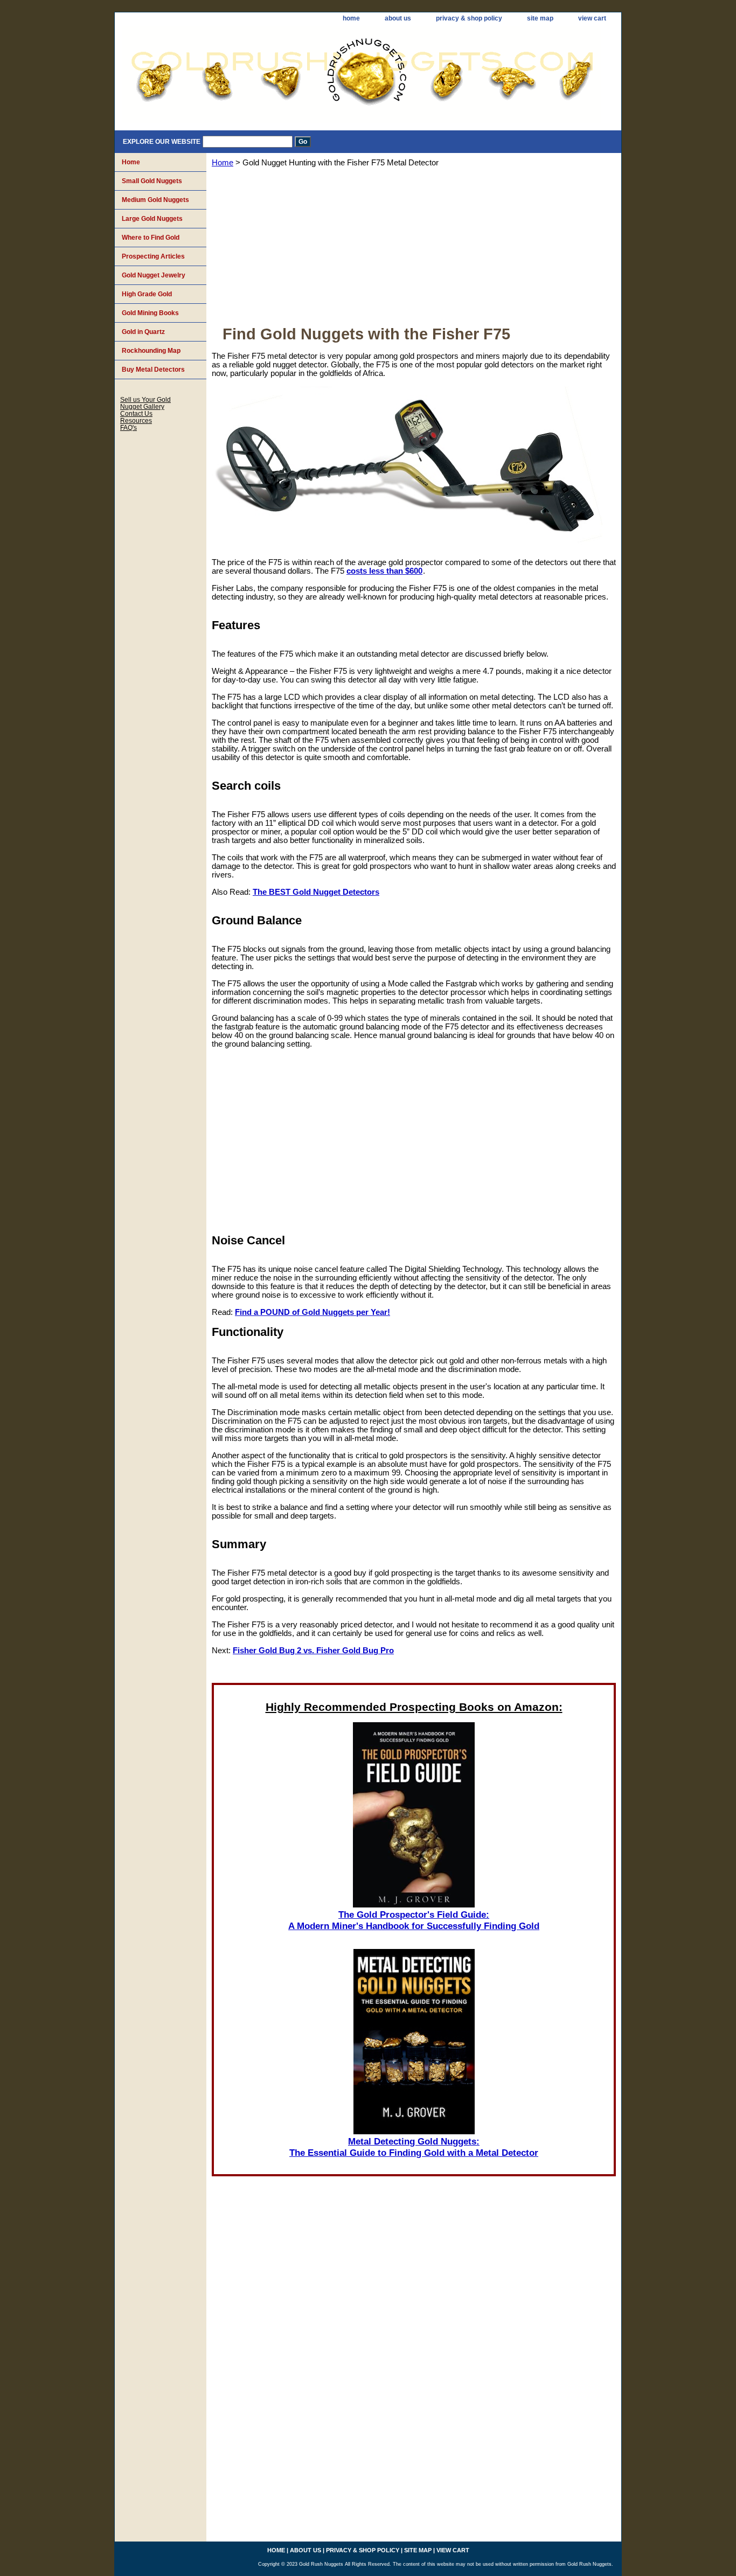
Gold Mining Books (150, 313)
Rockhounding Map (151, 351)
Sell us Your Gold (145, 399)
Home (223, 163)
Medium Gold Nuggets (155, 200)
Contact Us (136, 413)
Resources (136, 420)
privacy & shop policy (469, 18)
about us (398, 18)
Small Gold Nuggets (152, 181)
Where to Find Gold (151, 238)
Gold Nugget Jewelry (154, 275)
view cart (592, 18)
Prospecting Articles (153, 256)
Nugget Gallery (142, 406)
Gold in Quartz (143, 332)
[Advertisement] (414, 250)
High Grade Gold (147, 294)
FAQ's (129, 427)
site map (540, 18)
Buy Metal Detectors (153, 370)
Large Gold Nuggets (152, 219)
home (351, 18)
